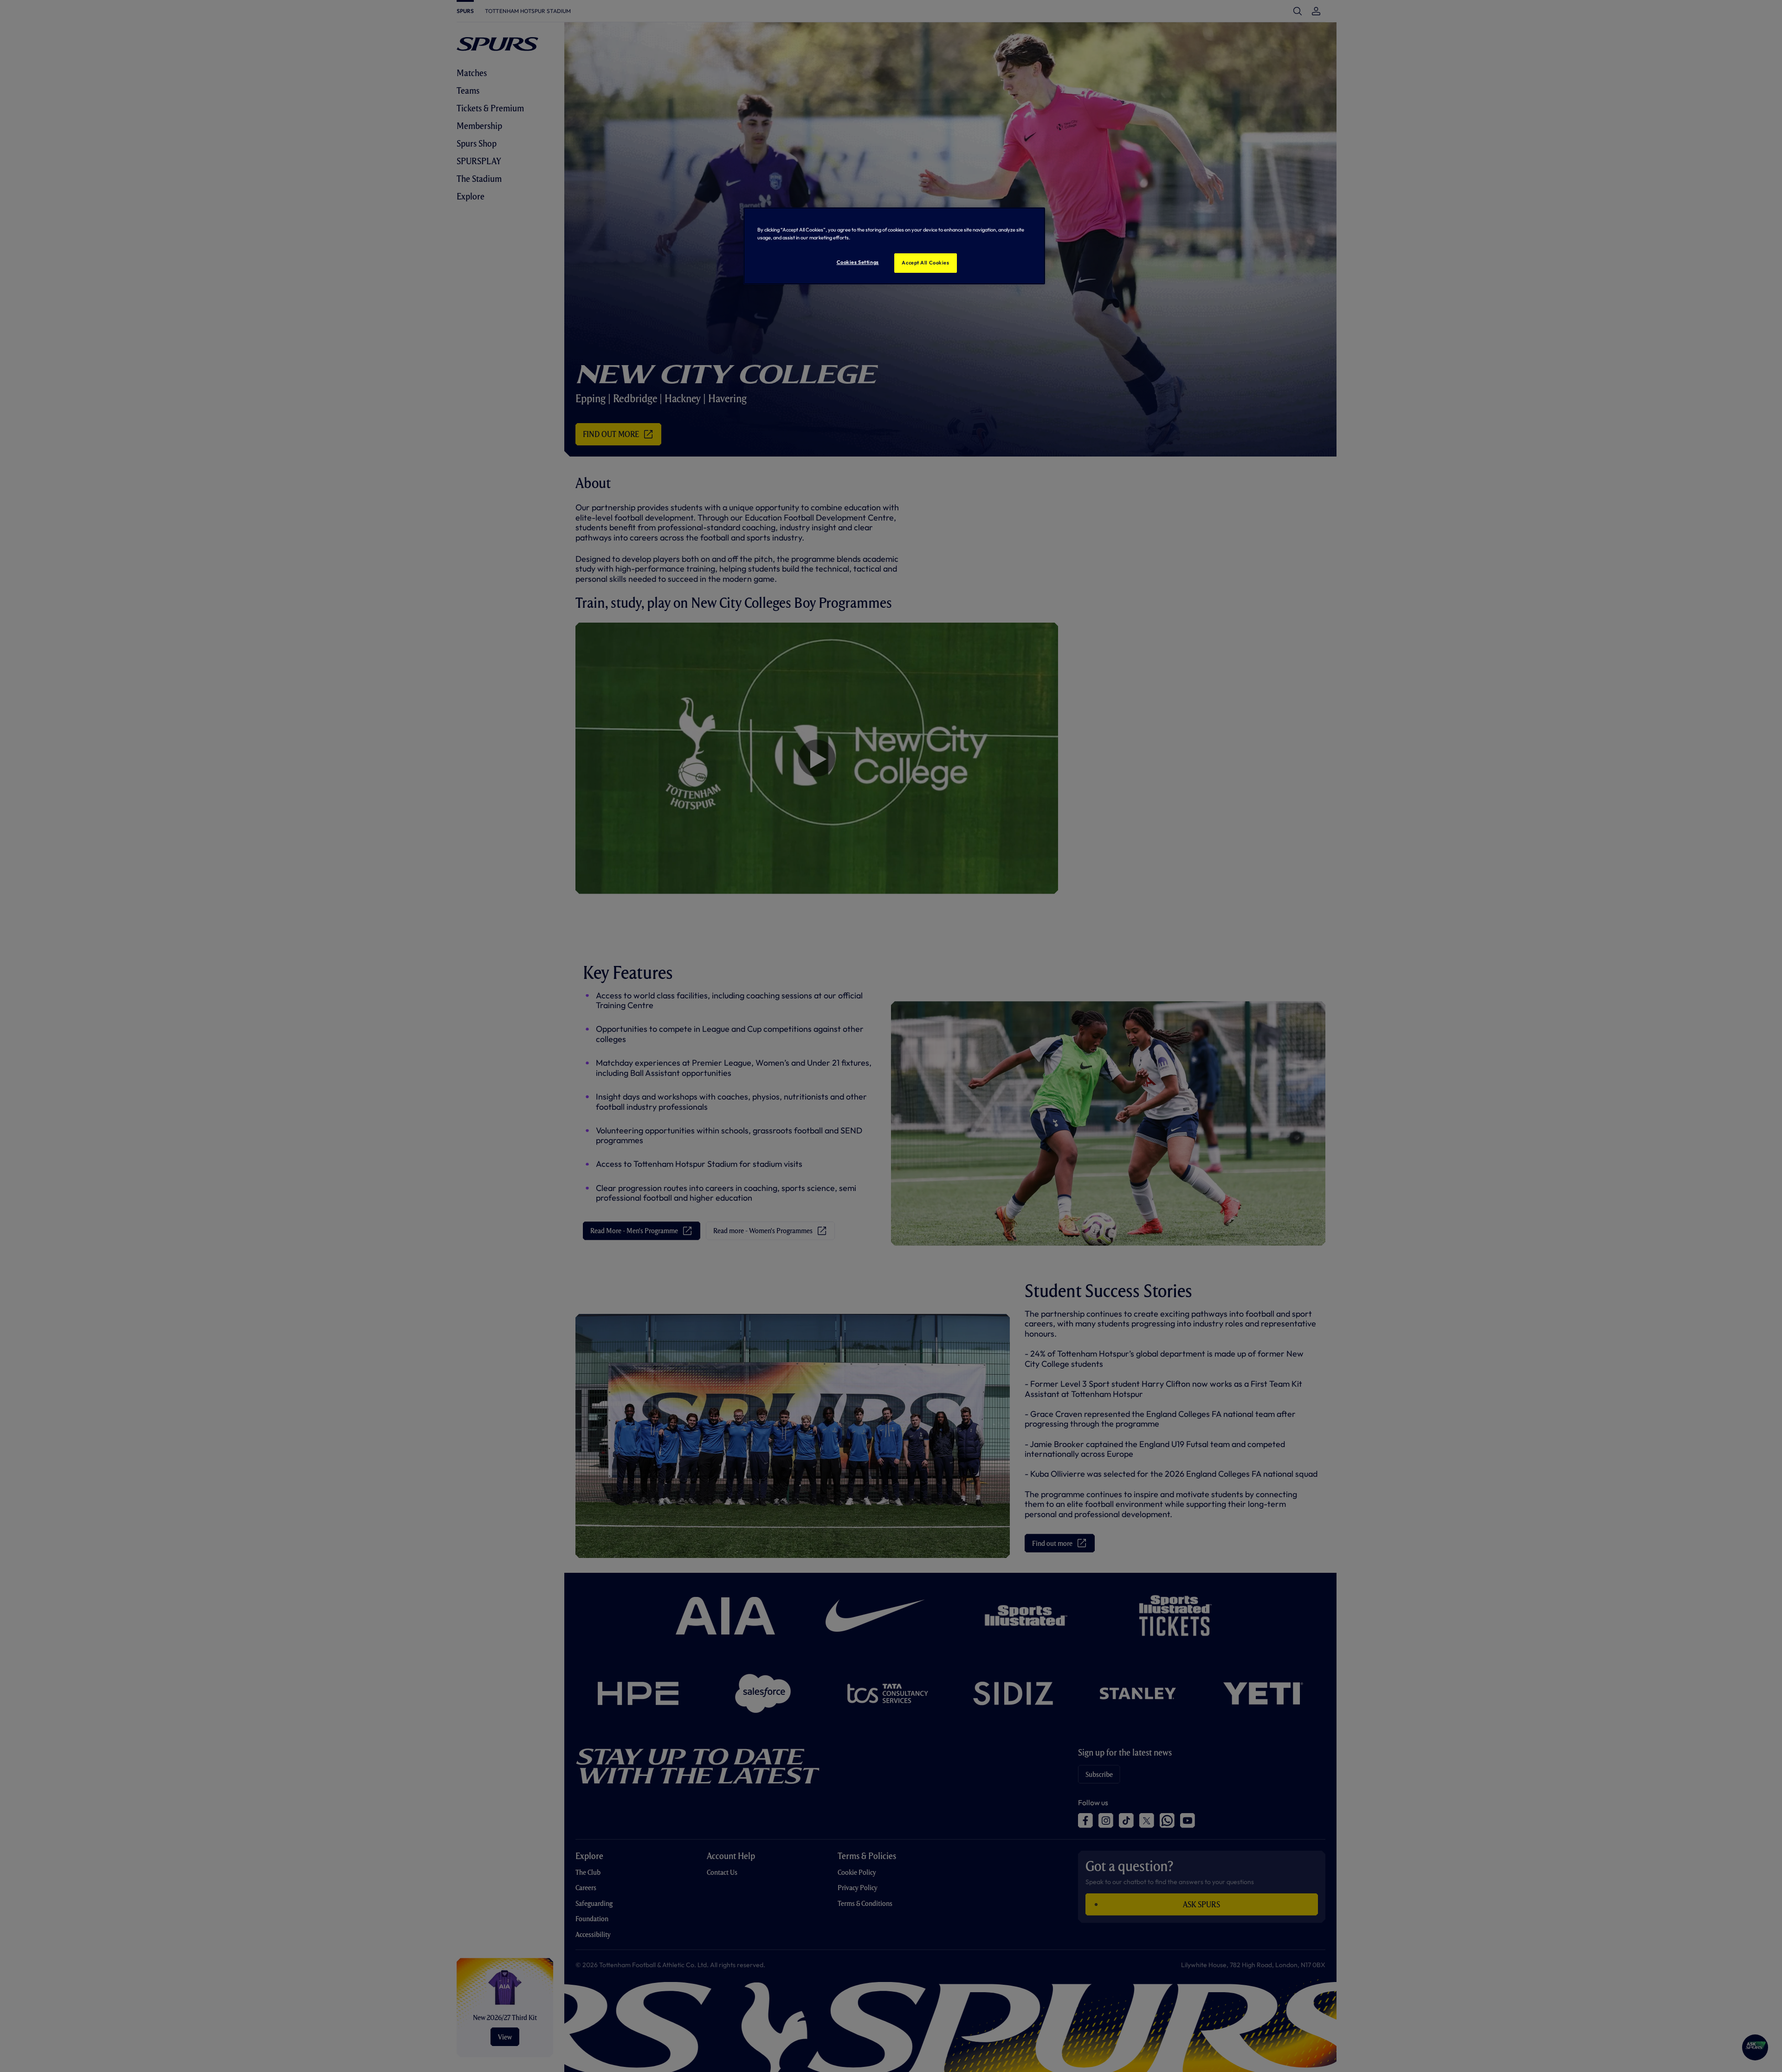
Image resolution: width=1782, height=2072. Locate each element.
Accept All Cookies (925, 263)
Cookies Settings (858, 262)
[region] (894, 246)
